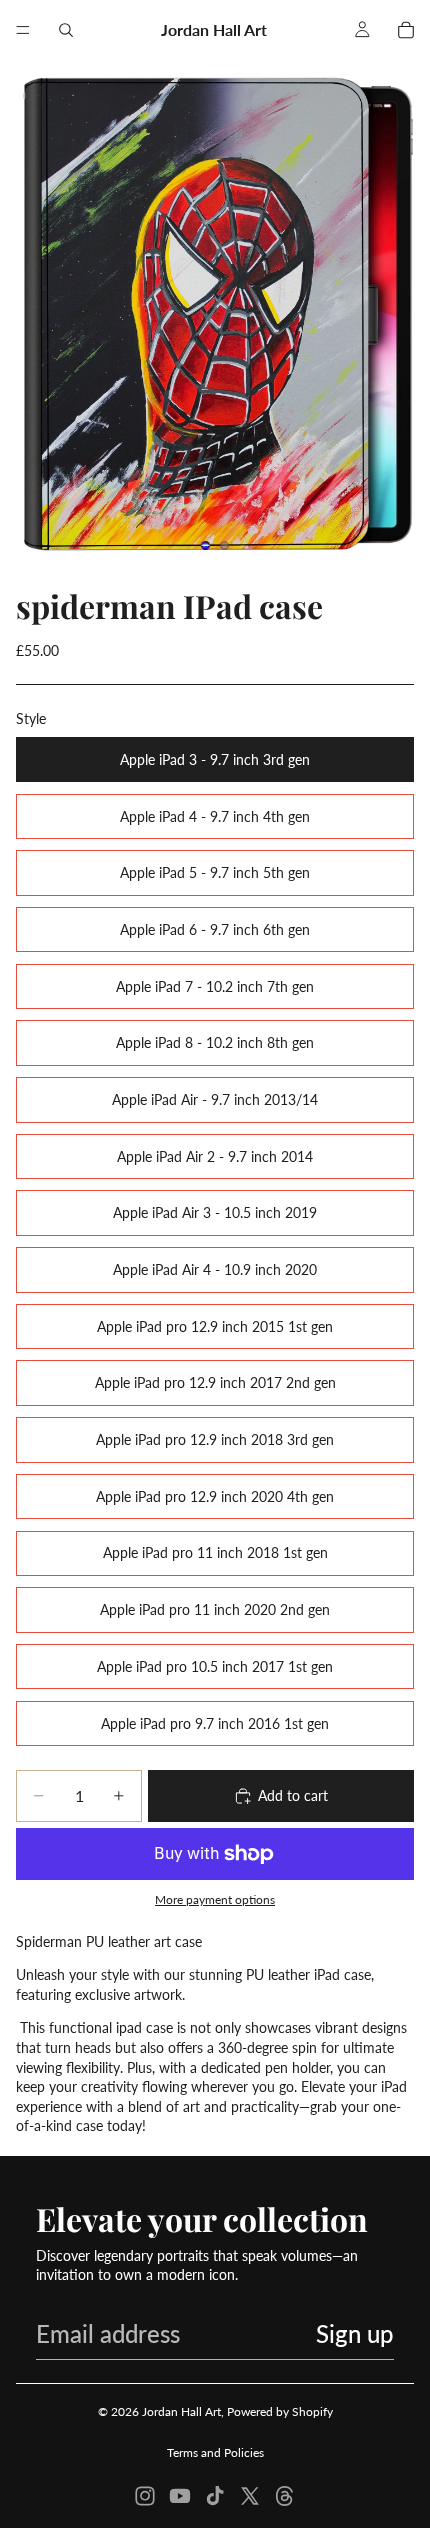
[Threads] (285, 2496)
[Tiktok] (215, 2496)
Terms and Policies (215, 2452)
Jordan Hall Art (181, 2411)
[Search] (66, 30)
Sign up (355, 2333)
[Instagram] (145, 2496)
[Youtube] (180, 2496)
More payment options (215, 1899)
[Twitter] (250, 2496)
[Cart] (406, 30)
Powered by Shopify (280, 2411)
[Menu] (23, 30)
